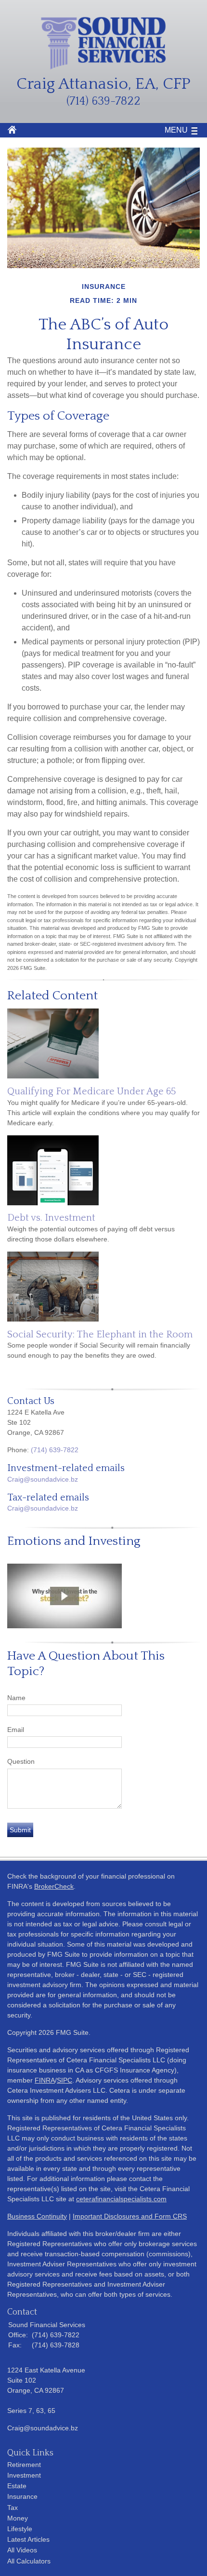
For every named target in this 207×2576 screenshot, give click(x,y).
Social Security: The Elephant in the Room (100, 1335)
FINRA (45, 2080)
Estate (17, 2486)
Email (16, 1730)
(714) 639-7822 (55, 1450)
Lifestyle (20, 2529)
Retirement (24, 2465)
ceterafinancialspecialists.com (121, 2199)
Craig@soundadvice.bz (43, 1479)
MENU (176, 130)
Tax (13, 2508)
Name (16, 1698)
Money (18, 2518)
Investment (24, 2475)
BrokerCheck (54, 1886)
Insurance (22, 2496)
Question (21, 1761)
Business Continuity (37, 2216)
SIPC (65, 2080)
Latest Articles (28, 2539)
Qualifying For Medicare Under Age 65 (91, 1091)
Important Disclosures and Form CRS (130, 2216)
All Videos (22, 2550)
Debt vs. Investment (51, 1218)
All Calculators (29, 2561)
